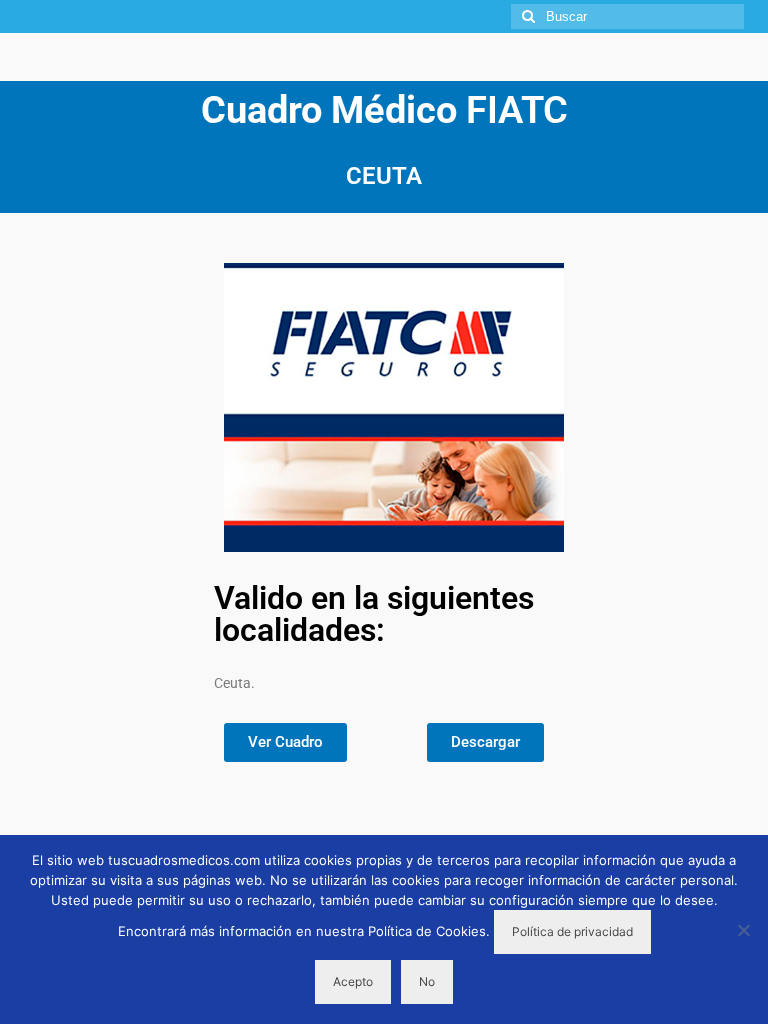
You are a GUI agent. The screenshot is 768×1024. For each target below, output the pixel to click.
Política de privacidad (572, 931)
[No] (743, 930)
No (427, 981)
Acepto (353, 981)
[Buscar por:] (627, 16)
